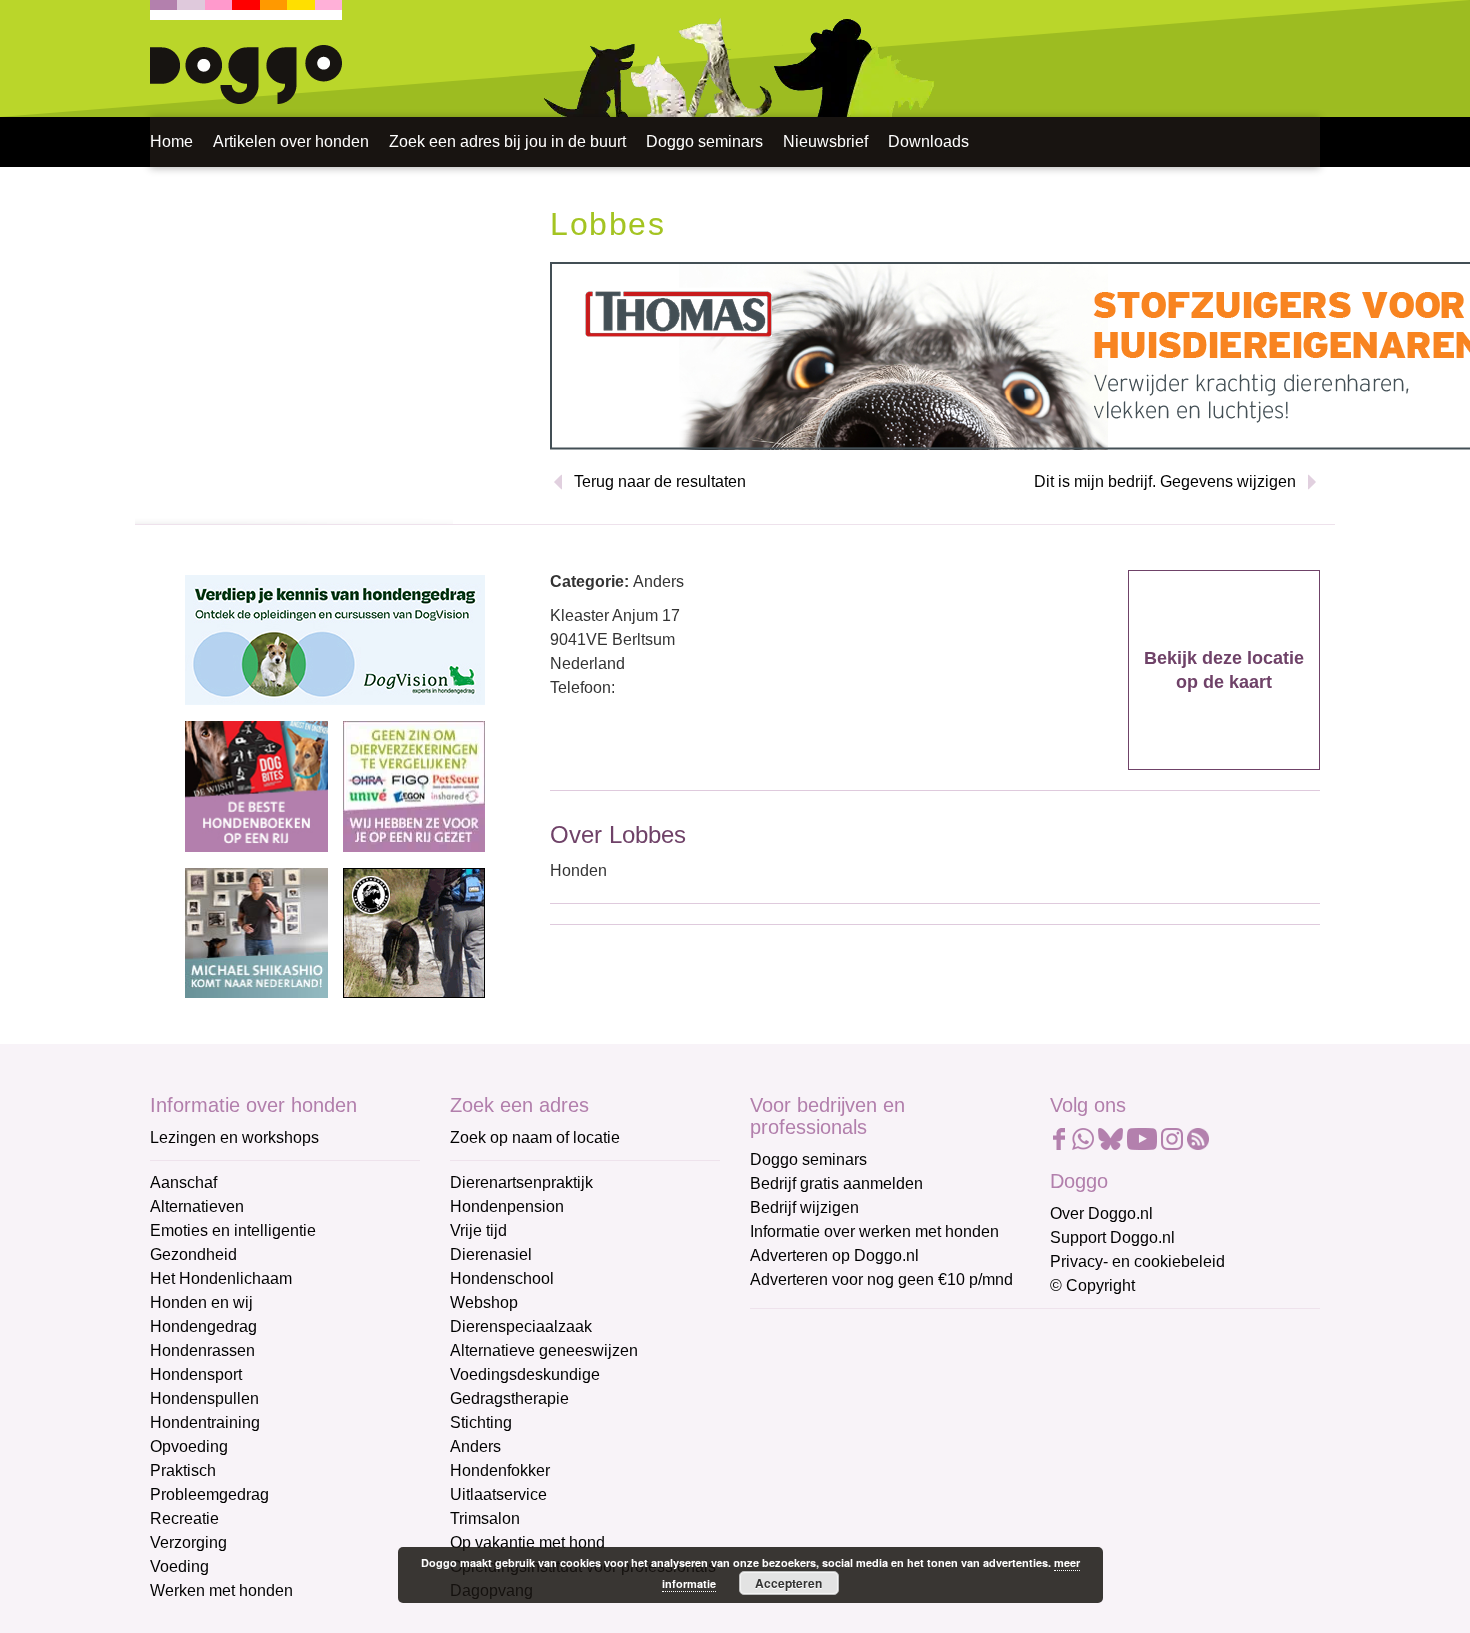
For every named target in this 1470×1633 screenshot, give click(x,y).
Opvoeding (189, 1446)
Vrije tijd (478, 1230)
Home (171, 141)
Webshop (484, 1302)
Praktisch (183, 1470)
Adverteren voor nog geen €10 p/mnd (881, 1279)
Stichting (481, 1422)
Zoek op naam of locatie (535, 1137)
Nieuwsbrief (825, 141)
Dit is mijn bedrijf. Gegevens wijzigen (1165, 481)
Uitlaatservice (498, 1494)
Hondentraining (205, 1422)
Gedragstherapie (509, 1398)
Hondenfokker (500, 1470)
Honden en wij (201, 1302)
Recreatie (184, 1518)
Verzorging (188, 1542)
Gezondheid (193, 1254)
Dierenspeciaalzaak (521, 1326)
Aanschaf (183, 1182)
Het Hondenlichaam (221, 1278)
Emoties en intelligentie (233, 1230)
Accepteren (788, 1583)
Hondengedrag (203, 1326)
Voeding (179, 1566)
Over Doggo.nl (1101, 1213)
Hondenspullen (204, 1398)
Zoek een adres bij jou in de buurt (507, 141)
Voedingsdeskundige (525, 1374)
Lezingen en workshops (234, 1137)
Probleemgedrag (209, 1494)
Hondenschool (502, 1278)
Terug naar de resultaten (660, 481)
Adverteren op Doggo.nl (834, 1255)
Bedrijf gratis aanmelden (836, 1183)
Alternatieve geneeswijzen (544, 1350)
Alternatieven (197, 1206)
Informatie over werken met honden (874, 1231)
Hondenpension (507, 1206)
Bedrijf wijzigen (804, 1207)
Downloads (928, 141)
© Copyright (1092, 1285)
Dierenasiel (491, 1254)
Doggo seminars (704, 141)
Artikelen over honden (291, 141)
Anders (475, 1446)
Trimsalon (485, 1518)
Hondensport (196, 1374)
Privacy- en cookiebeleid (1137, 1261)
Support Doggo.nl (1112, 1237)
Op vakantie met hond (527, 1542)
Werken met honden (221, 1590)
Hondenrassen (202, 1350)
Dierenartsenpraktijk (521, 1182)
